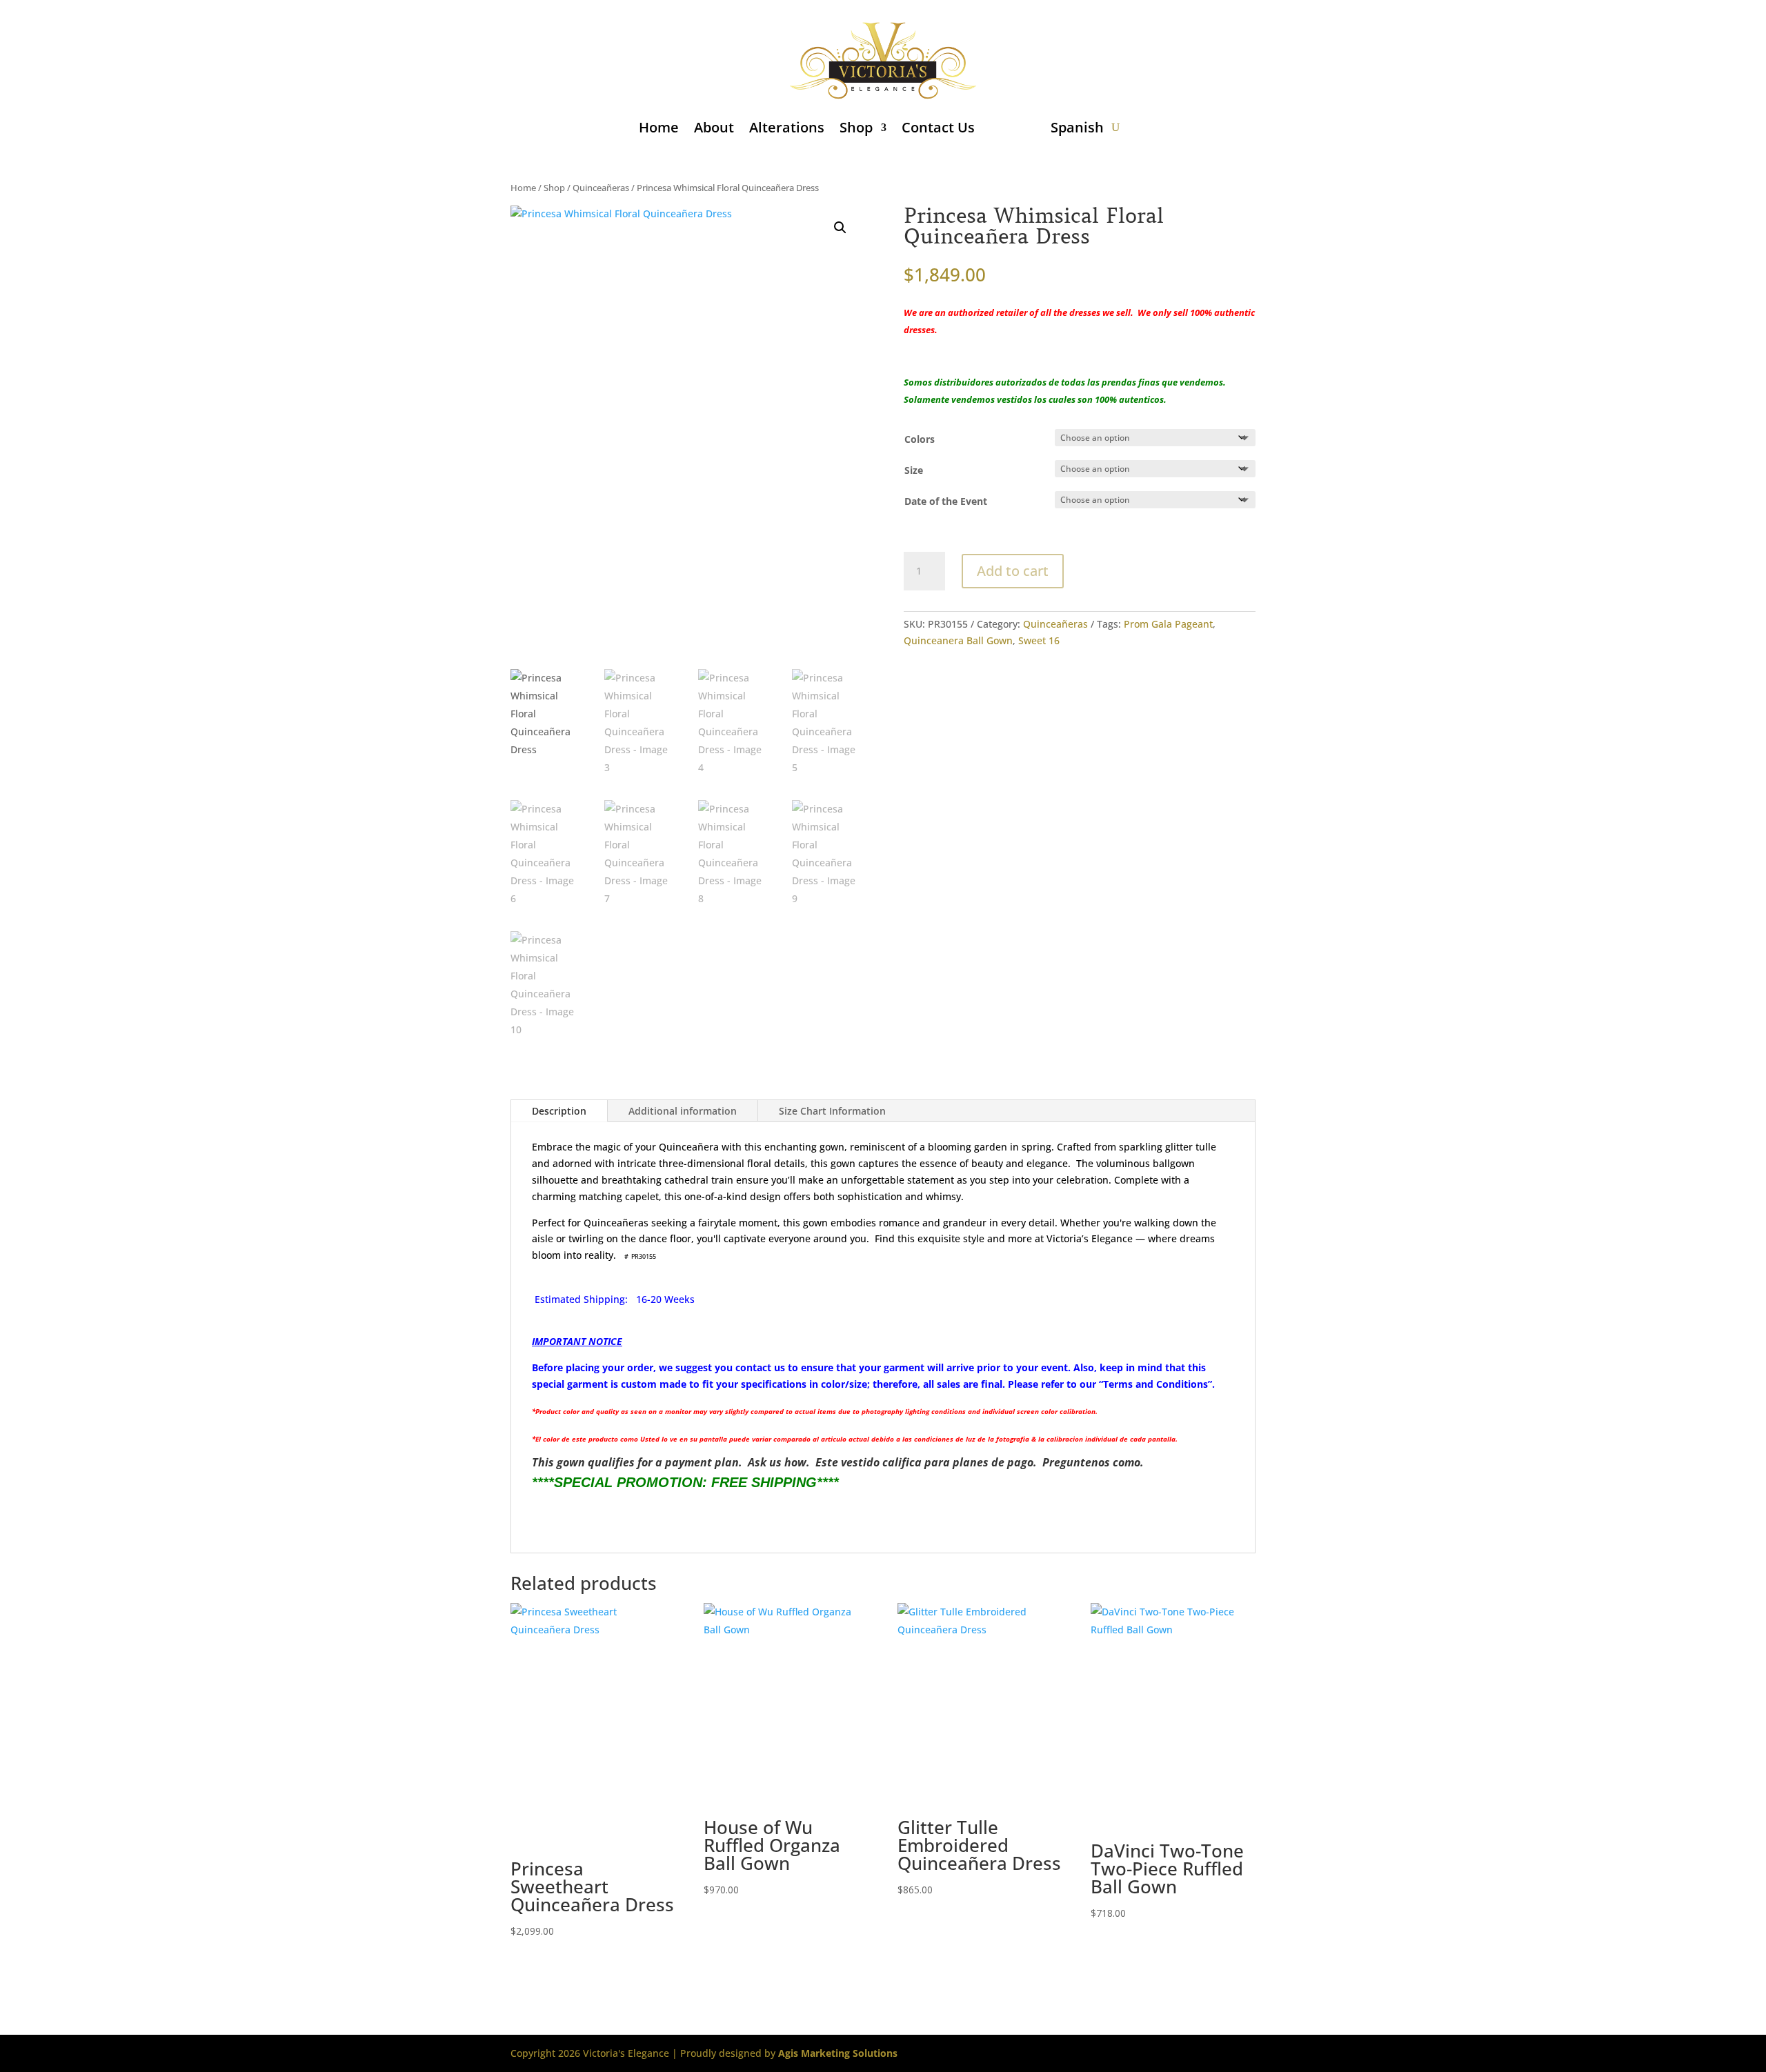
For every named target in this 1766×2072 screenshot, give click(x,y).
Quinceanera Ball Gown (958, 640)
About (714, 127)
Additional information (683, 1111)
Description (559, 1111)
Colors (920, 439)
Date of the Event (946, 501)
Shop (856, 127)
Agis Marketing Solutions (838, 2053)
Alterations (787, 127)
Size (914, 470)
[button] (840, 228)
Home (659, 127)
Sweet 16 (1039, 640)
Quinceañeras (601, 188)
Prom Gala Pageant (1168, 624)
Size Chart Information (832, 1111)
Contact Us (938, 127)
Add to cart (1013, 571)
